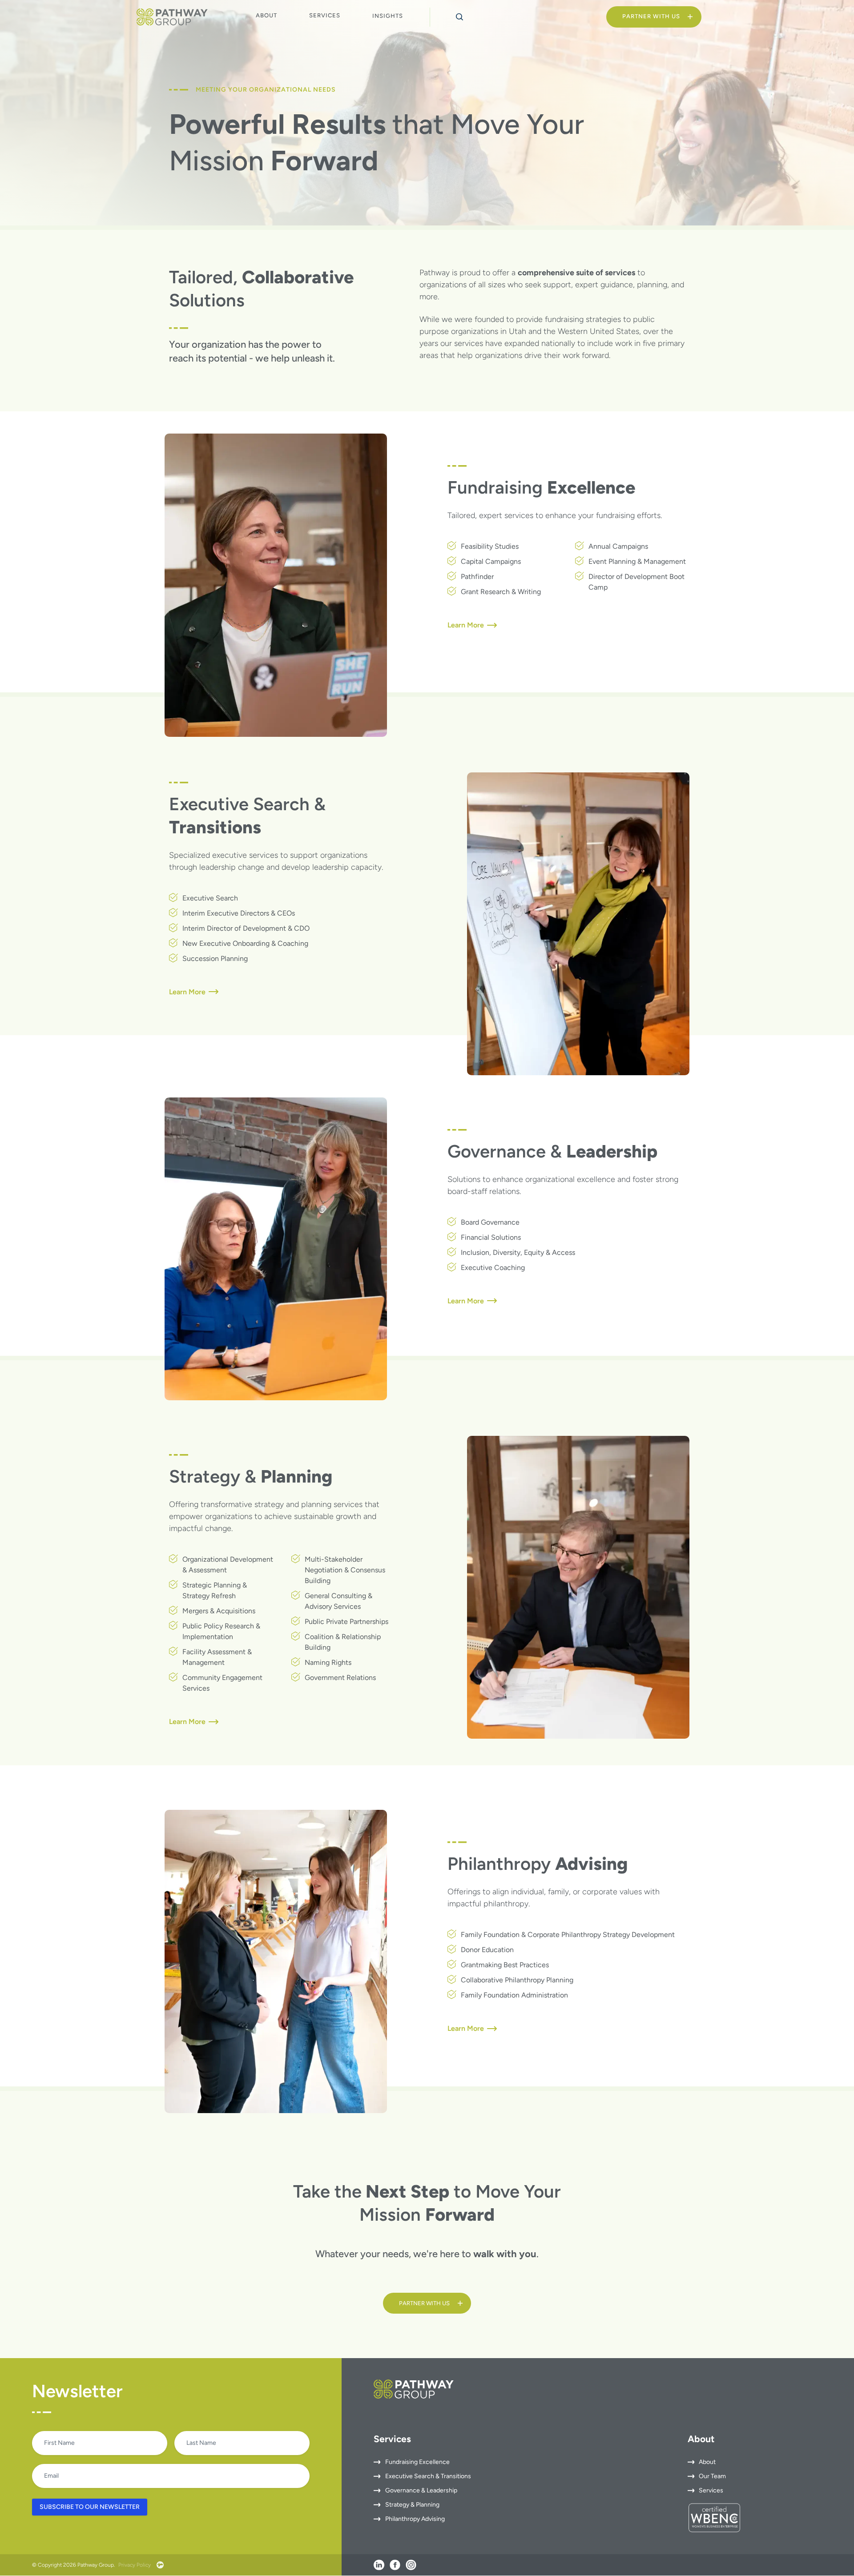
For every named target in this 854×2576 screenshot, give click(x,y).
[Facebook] (395, 2565)
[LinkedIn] (379, 2565)
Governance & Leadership (421, 2491)
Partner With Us (651, 16)
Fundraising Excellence (417, 2462)
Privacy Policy (135, 2565)
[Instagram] (411, 2565)
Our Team (712, 2477)
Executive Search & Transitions (428, 2477)
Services (325, 15)
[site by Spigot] (160, 2565)
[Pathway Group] (172, 17)
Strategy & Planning (412, 2505)
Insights (388, 16)
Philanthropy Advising (415, 2519)
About (266, 15)
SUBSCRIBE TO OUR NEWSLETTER (90, 2507)
